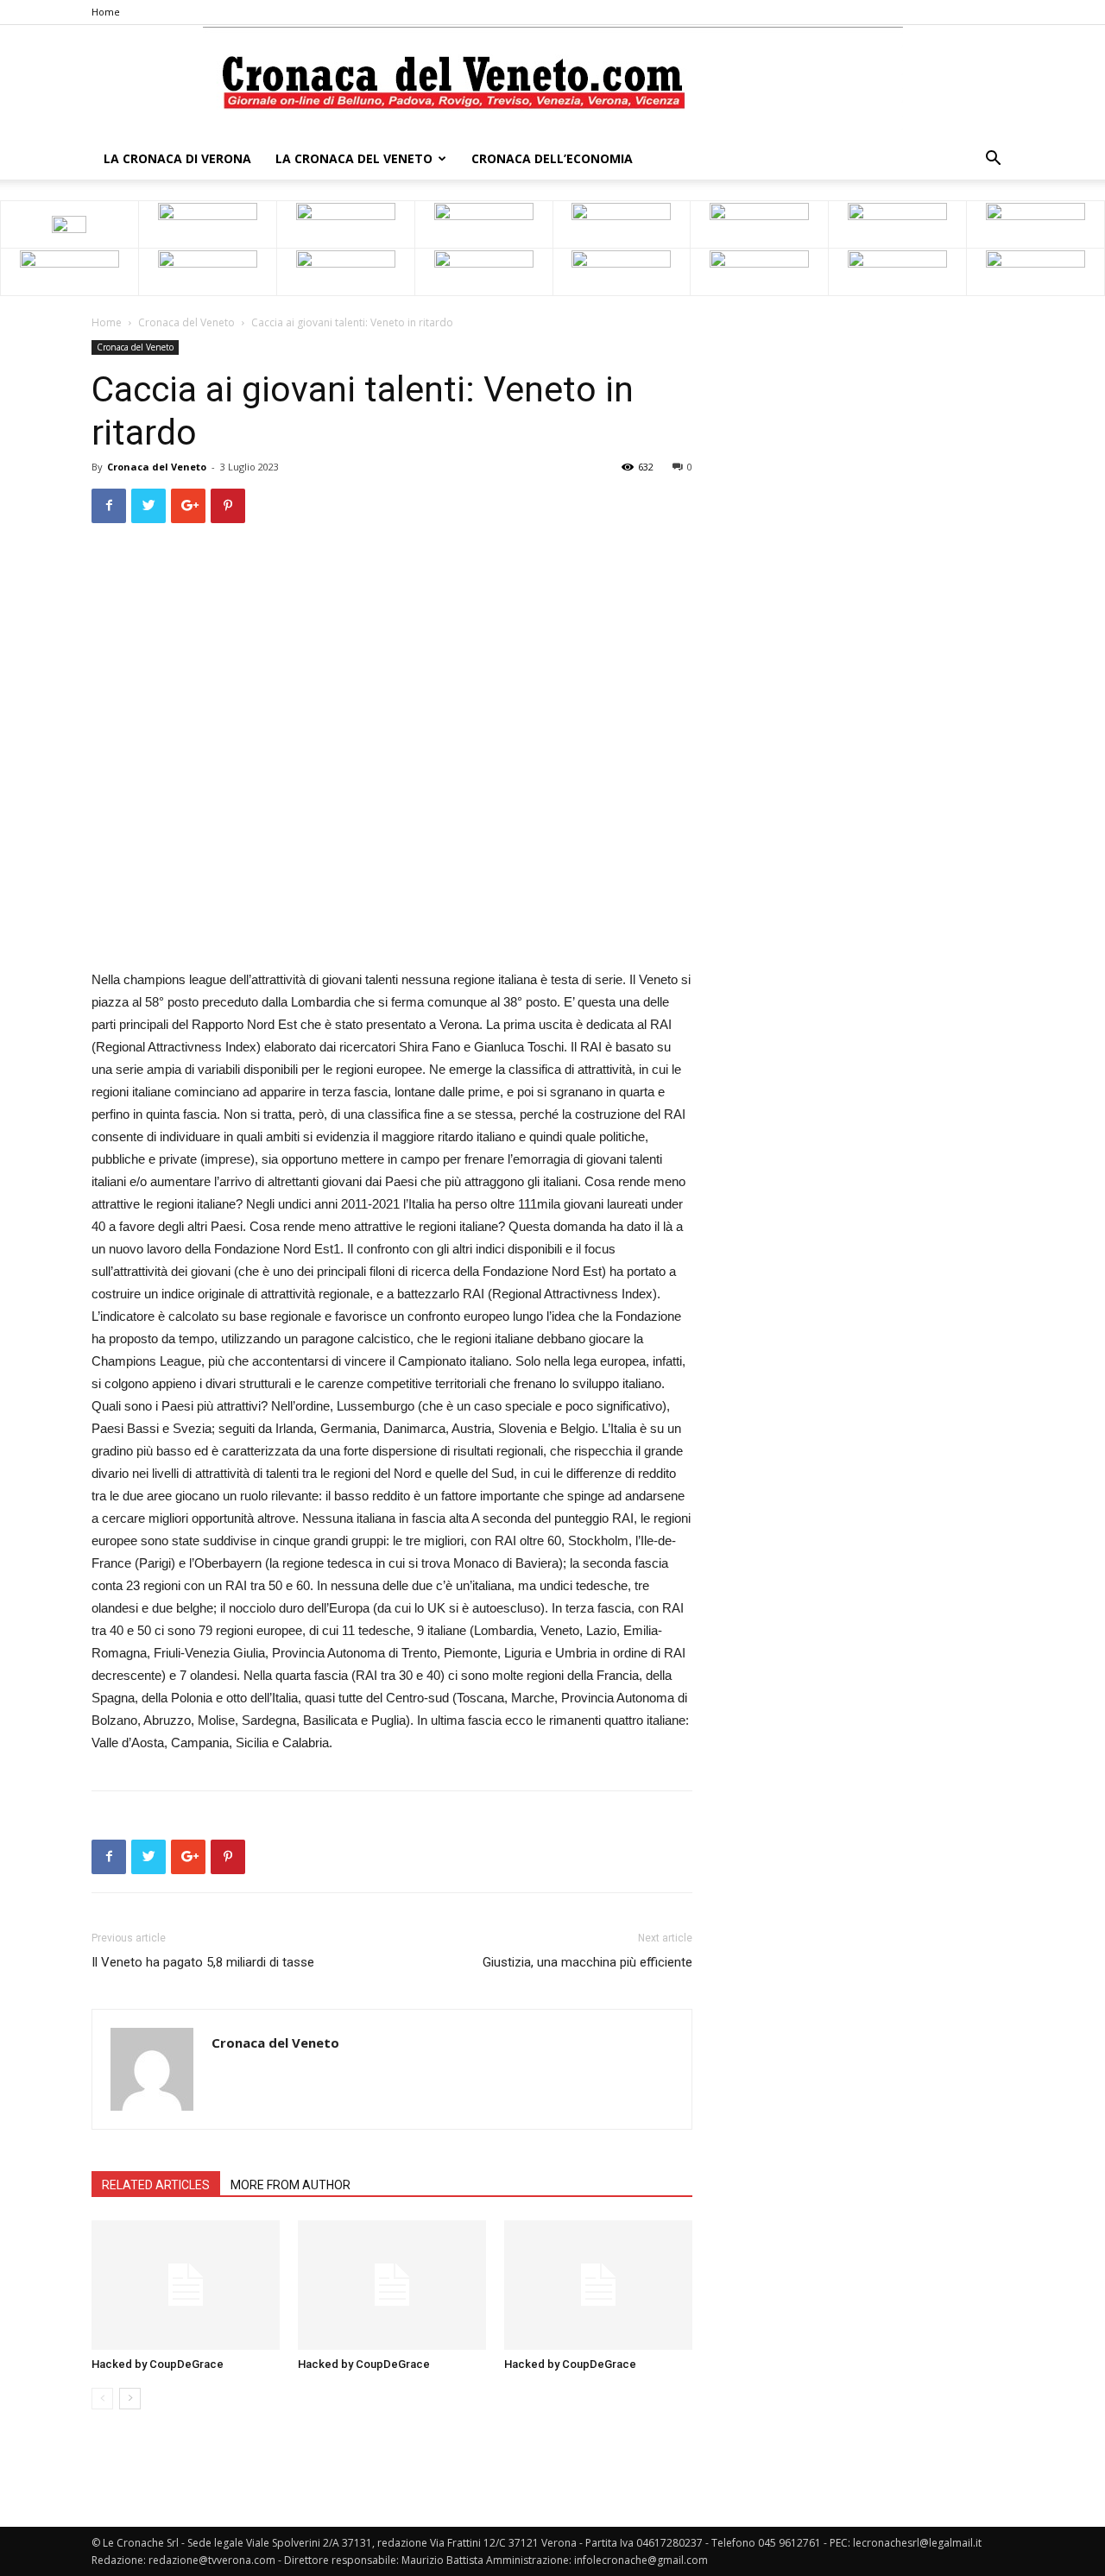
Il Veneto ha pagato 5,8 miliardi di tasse (203, 1962)
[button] (993, 160)
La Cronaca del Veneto (354, 158)
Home (106, 12)
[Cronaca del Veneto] (553, 82)
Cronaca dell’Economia (552, 158)
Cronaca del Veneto (186, 322)
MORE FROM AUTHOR (290, 2185)
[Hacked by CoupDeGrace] (186, 2285)
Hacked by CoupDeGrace (158, 2364)
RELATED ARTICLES (156, 2185)
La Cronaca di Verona (177, 158)
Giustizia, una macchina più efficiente (587, 1962)
